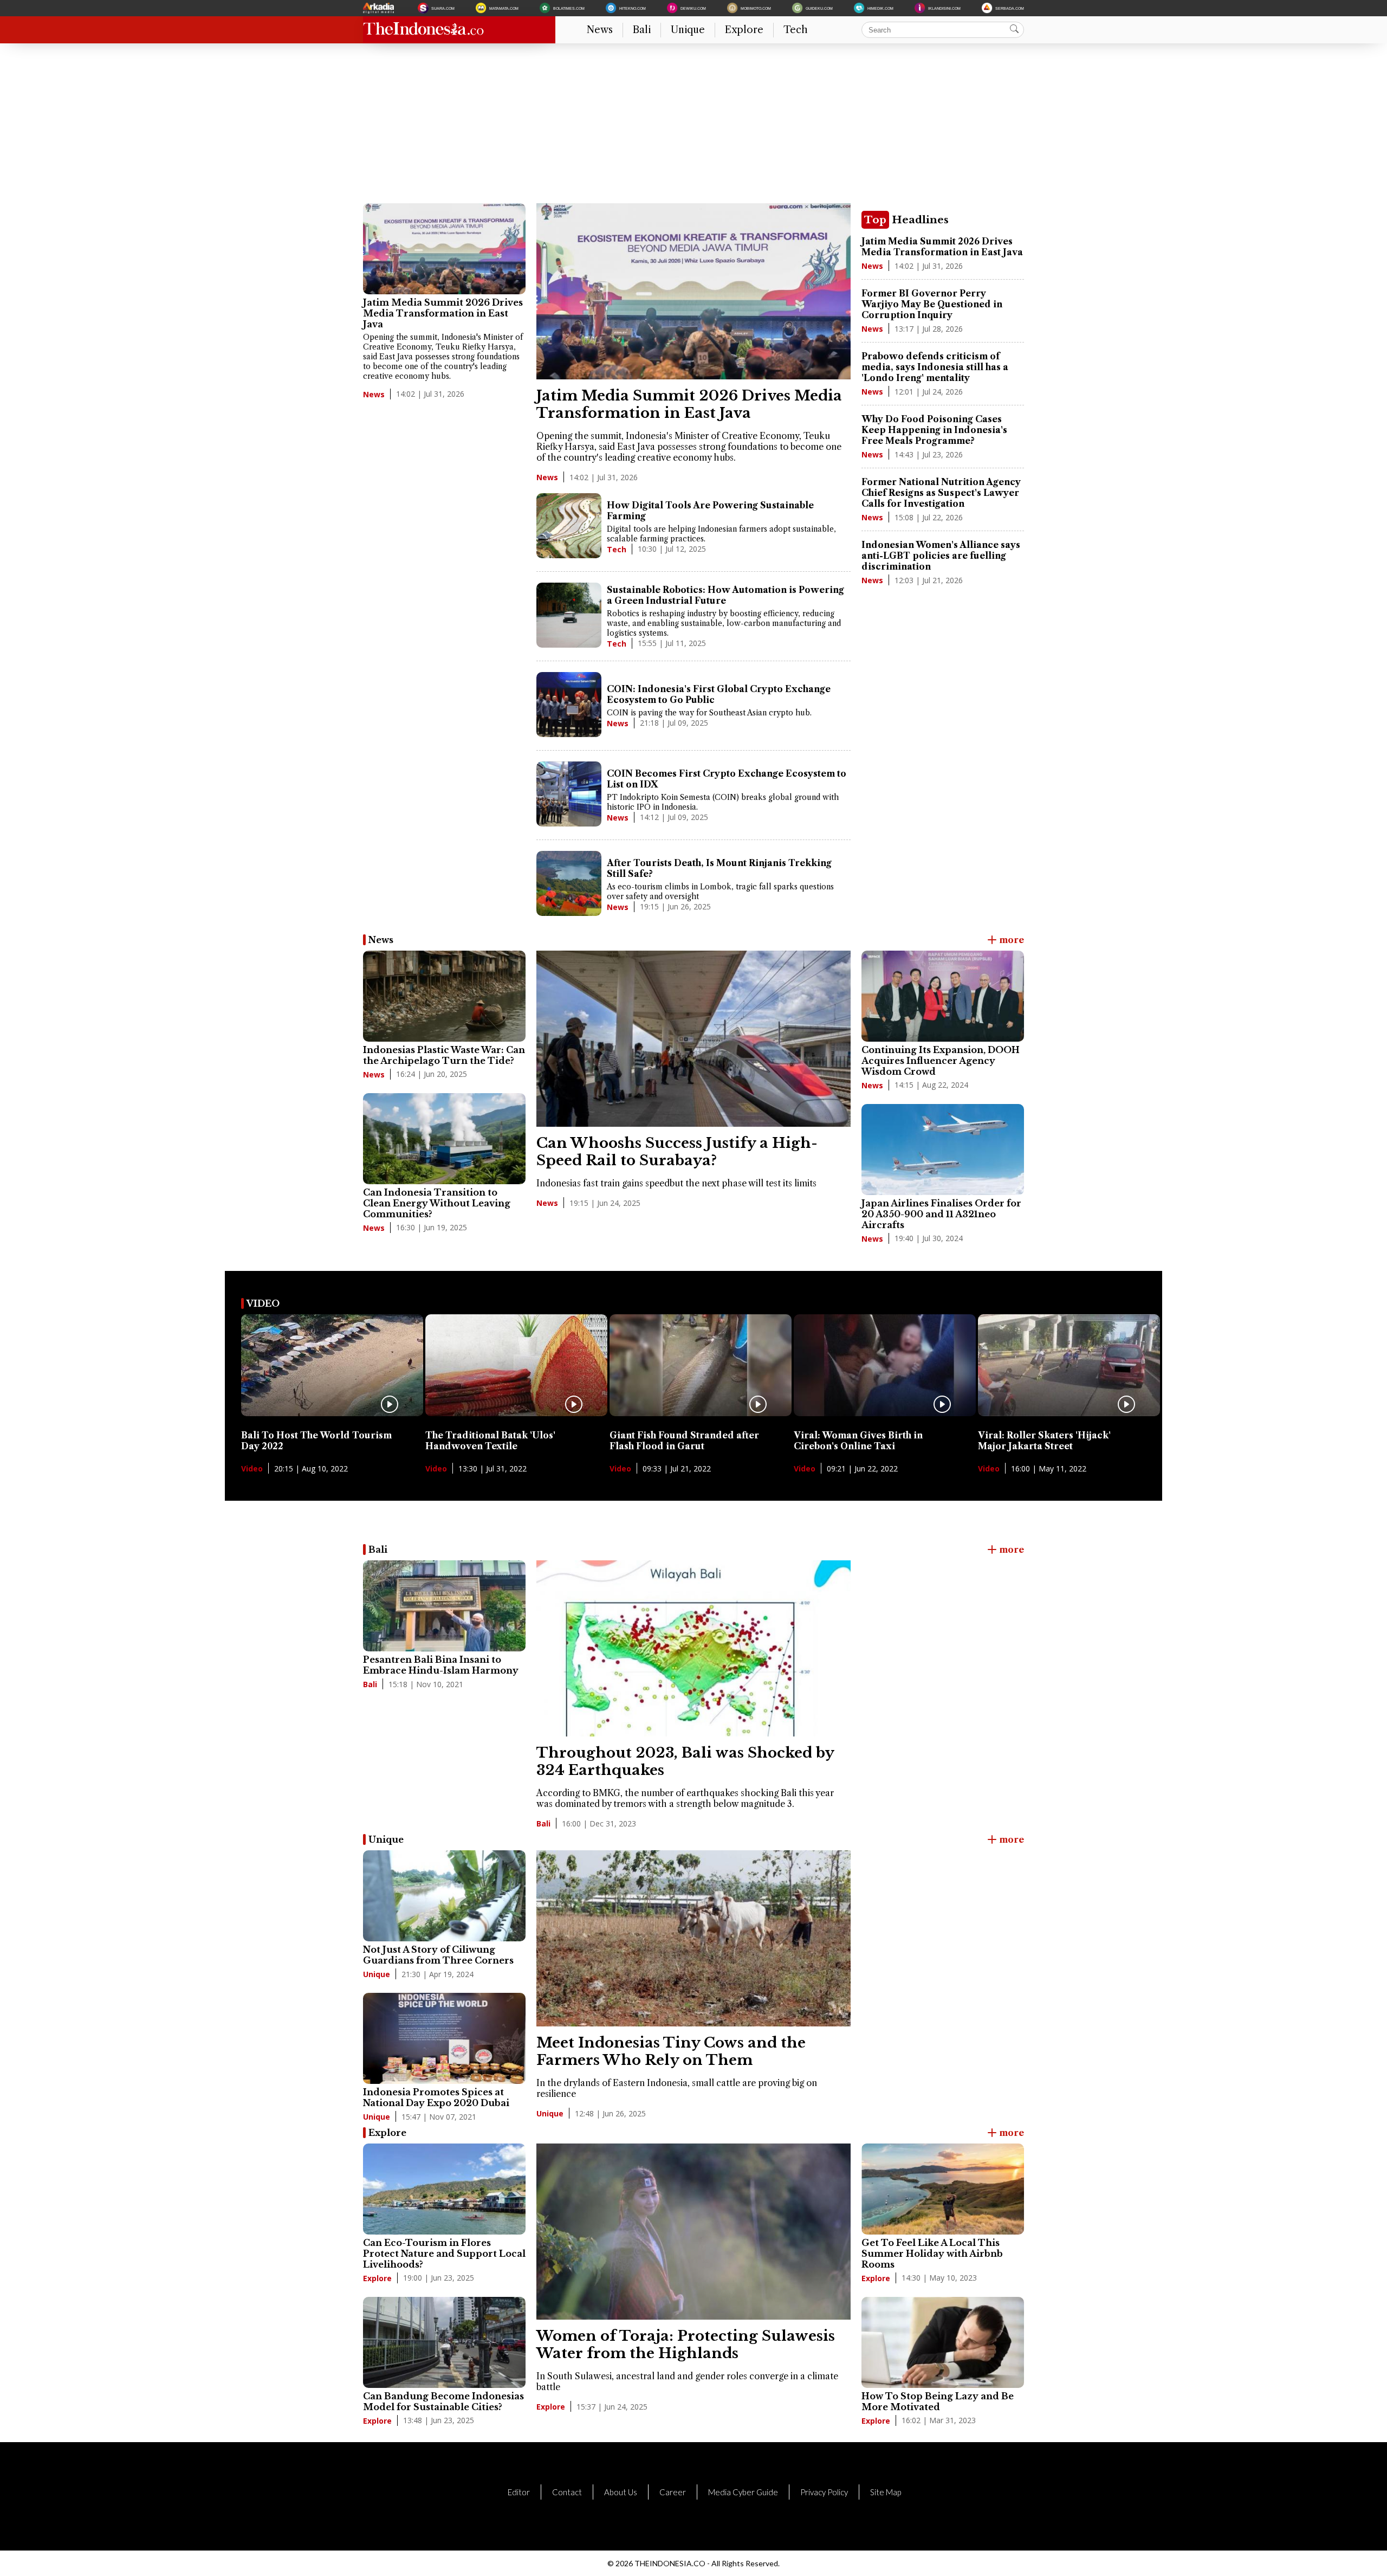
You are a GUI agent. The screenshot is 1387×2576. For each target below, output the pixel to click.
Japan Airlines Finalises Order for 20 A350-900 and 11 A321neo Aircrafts (941, 1214)
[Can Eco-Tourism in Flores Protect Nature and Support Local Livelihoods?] (444, 2189)
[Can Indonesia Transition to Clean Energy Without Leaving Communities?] (444, 1139)
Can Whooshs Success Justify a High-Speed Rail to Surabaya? (677, 1152)
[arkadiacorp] (380, 8)
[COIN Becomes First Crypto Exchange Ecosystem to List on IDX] (569, 795)
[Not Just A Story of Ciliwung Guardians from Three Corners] (444, 1896)
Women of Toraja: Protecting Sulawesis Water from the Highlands (686, 2345)
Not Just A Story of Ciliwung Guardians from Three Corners (438, 1955)
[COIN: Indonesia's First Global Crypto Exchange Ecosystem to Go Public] (569, 706)
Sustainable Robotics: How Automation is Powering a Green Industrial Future (725, 595)
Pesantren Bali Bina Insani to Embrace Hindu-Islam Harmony (441, 1665)
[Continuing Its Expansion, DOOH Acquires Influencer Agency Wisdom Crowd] (943, 996)
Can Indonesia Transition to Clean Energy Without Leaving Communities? (437, 1203)
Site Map (886, 2492)
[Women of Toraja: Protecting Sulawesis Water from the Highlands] (693, 2316)
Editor (519, 2492)
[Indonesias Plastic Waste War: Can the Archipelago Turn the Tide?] (444, 996)
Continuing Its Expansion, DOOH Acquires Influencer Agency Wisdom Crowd (941, 1061)
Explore (744, 30)
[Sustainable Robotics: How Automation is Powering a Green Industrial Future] (569, 616)
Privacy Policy (824, 2492)
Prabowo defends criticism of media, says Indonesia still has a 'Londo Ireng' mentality (935, 367)
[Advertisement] (688, 127)
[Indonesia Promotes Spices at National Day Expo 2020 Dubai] (444, 2038)
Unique (688, 30)
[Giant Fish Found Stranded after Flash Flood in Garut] (701, 1413)
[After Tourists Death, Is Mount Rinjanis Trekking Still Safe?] (569, 885)
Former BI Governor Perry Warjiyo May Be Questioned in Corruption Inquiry (932, 304)
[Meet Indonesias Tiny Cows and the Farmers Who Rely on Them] (693, 2023)
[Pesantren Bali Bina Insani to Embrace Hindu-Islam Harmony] (444, 1606)
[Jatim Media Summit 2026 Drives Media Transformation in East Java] (444, 249)
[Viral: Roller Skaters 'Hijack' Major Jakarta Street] (1069, 1413)
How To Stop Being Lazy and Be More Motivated (938, 2401)
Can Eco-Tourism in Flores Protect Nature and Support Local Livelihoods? (444, 2254)
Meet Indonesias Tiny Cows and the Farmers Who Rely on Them (671, 2051)
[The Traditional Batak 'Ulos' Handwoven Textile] (516, 1413)
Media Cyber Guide (743, 2492)
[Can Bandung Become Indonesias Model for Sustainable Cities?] (444, 2342)
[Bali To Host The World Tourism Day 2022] (332, 1413)
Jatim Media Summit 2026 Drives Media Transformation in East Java (443, 313)
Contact (567, 2492)
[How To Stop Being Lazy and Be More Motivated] (943, 2342)
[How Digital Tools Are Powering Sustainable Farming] (569, 527)
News (600, 30)
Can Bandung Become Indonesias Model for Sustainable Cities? (443, 2401)
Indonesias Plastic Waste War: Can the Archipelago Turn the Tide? (444, 1055)
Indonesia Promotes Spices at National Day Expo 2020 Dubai (436, 2097)
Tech (796, 30)
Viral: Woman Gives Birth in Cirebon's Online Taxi (858, 1441)
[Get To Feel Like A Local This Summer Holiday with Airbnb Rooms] (943, 2189)
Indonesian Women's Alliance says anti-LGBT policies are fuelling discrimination (941, 556)
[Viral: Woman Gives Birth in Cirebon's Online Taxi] (885, 1413)
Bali (642, 30)
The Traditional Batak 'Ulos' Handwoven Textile (490, 1441)
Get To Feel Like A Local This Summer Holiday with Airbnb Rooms (932, 2254)
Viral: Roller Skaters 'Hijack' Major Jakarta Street (1044, 1441)
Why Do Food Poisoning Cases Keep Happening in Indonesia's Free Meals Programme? (934, 430)
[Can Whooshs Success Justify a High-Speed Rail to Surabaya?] (693, 1124)
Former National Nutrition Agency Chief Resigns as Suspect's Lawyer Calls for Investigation (941, 493)
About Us (621, 2492)
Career (673, 2492)
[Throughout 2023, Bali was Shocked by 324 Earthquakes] (693, 1733)
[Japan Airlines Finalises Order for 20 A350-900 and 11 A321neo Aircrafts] (943, 1150)
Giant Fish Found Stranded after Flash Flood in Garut (684, 1441)
